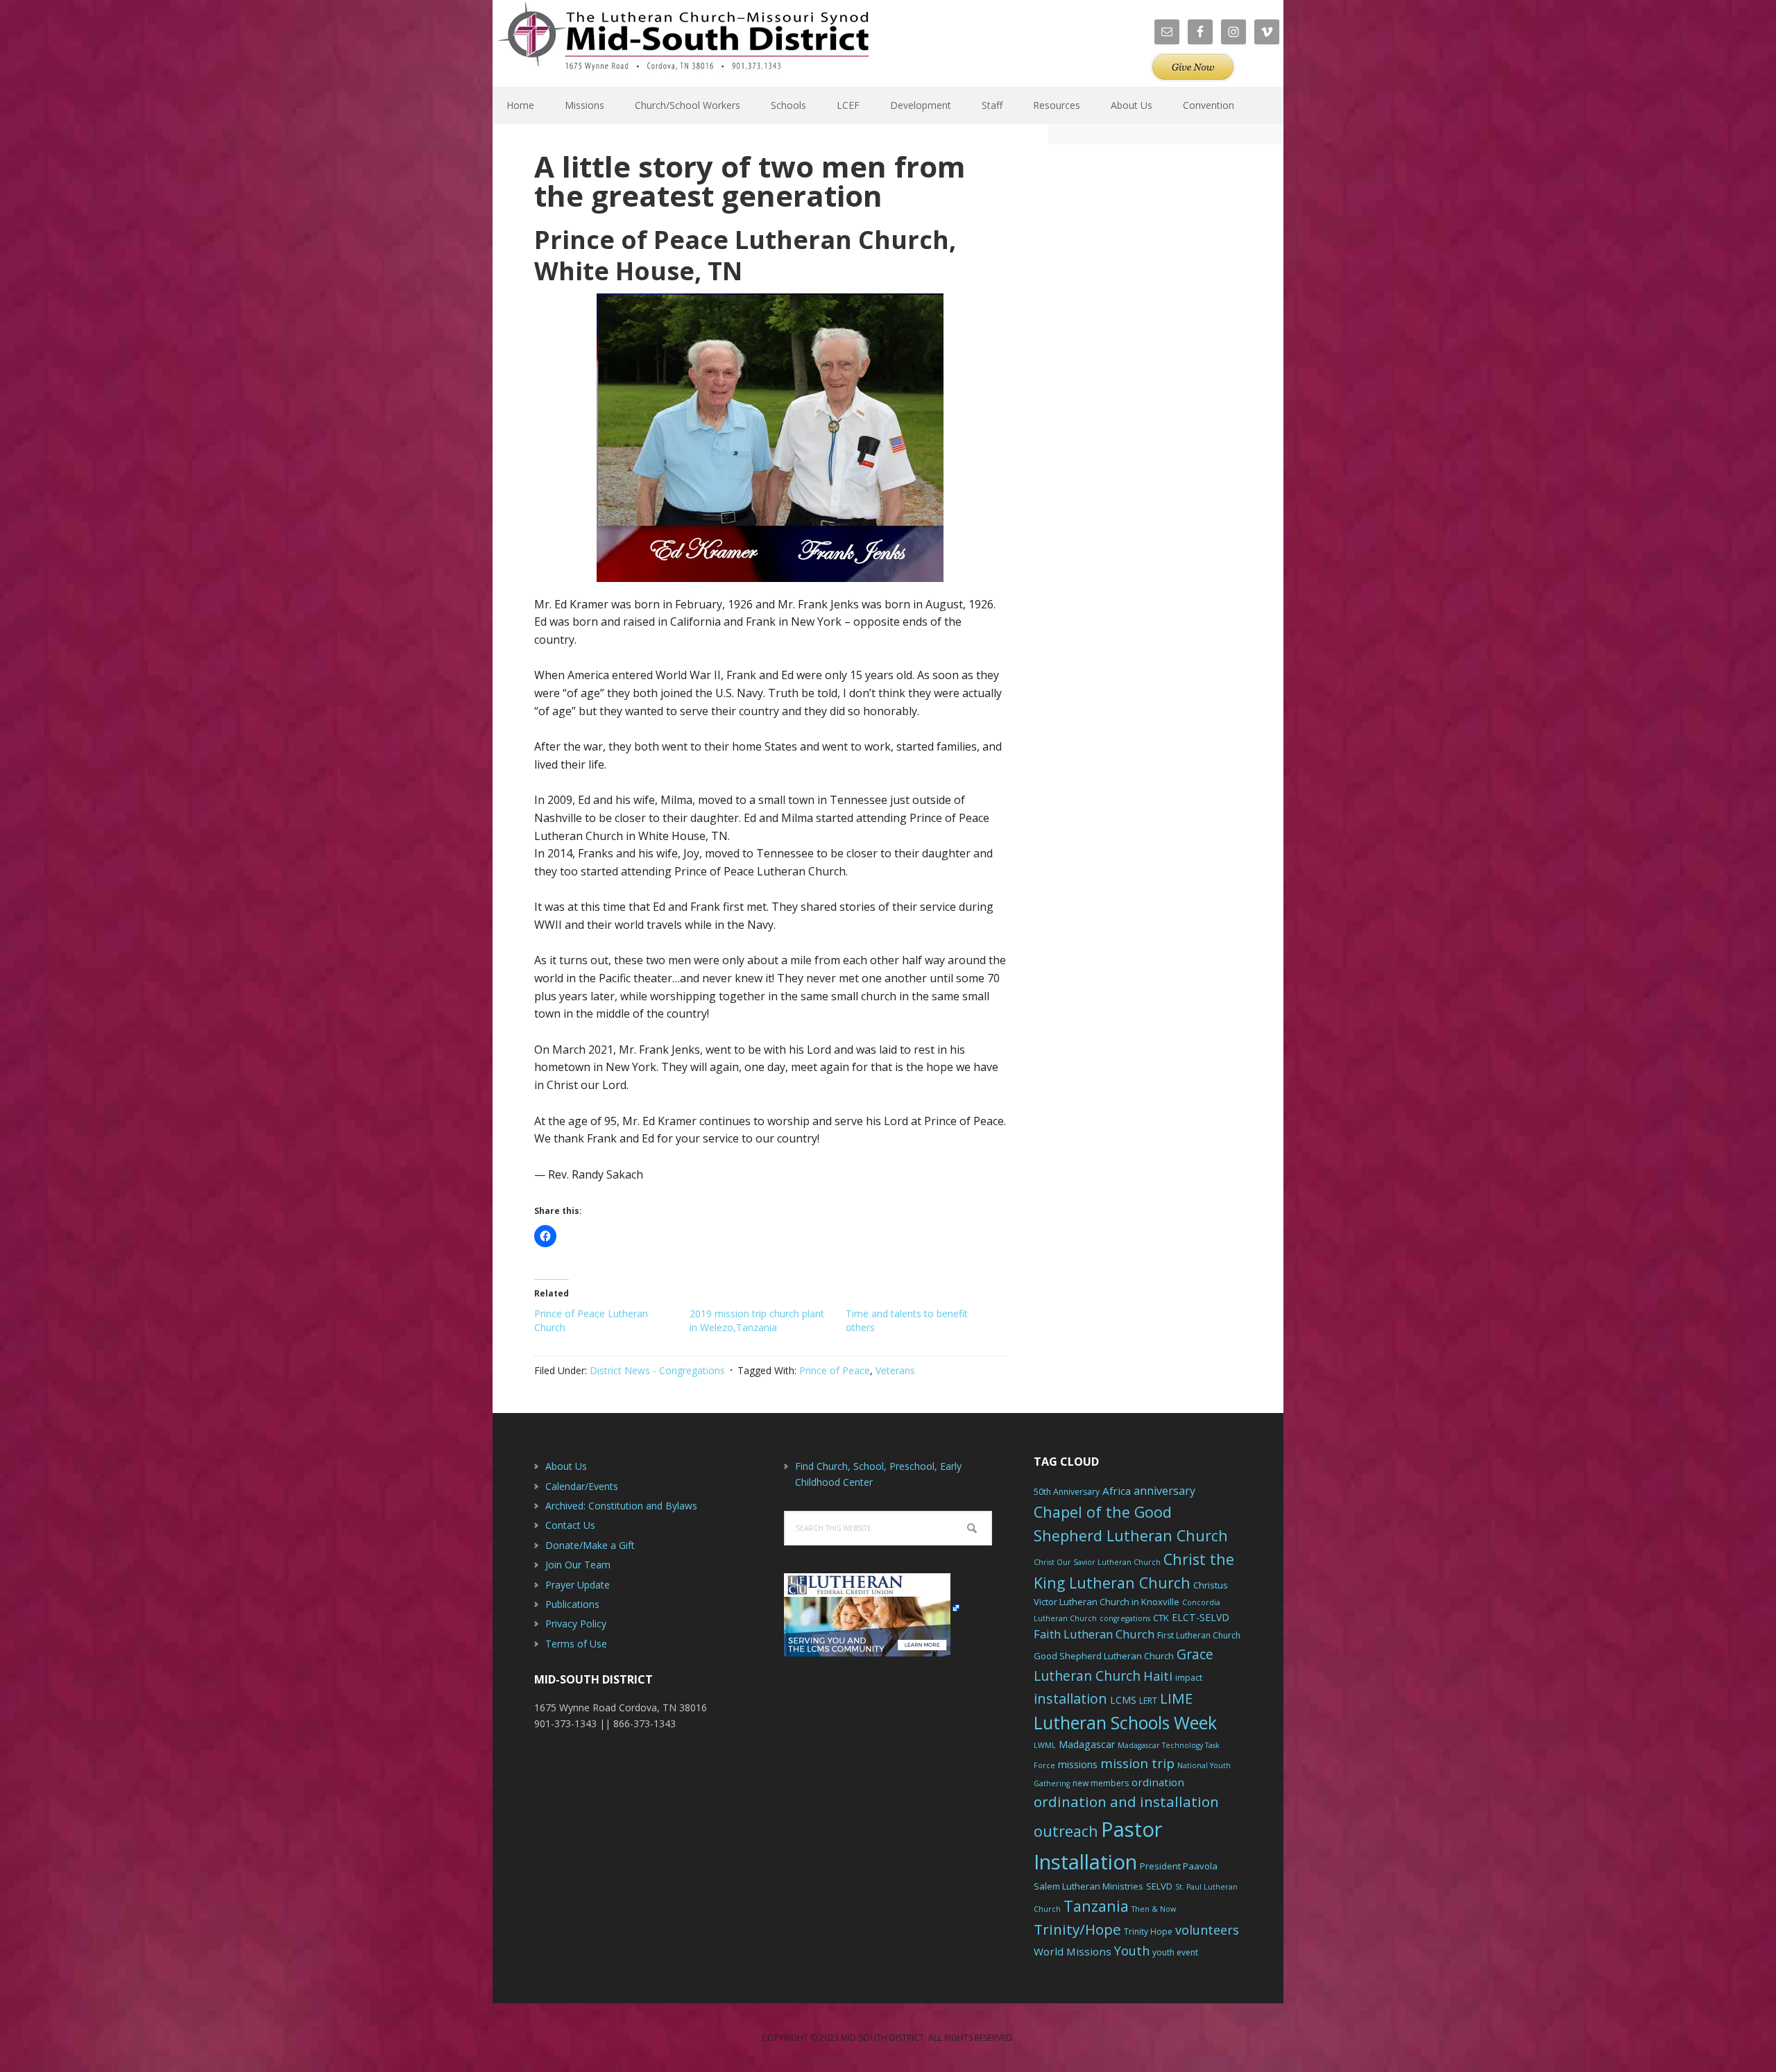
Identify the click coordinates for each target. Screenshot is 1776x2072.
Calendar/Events (582, 1486)
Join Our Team (578, 1565)
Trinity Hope (1148, 1932)
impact (1189, 1678)
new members (1101, 1783)
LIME (1176, 1698)
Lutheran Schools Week (1125, 1722)
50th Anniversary (1067, 1492)
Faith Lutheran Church (1094, 1634)
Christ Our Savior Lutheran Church (1097, 1562)
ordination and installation (1126, 1801)
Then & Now (1154, 1909)
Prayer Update (578, 1585)
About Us (566, 1466)
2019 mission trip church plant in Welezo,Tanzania (757, 1320)
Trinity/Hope (1077, 1929)
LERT (1148, 1701)
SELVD (1159, 1886)
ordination (1158, 1782)
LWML (1045, 1745)
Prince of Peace (835, 1370)
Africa (1117, 1491)
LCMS (1123, 1700)
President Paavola (1179, 1866)
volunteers (1207, 1930)
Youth (1132, 1951)
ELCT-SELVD (1201, 1617)
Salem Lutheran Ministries (1088, 1886)
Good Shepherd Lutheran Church (1104, 1656)
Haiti (1158, 1676)
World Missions (1073, 1951)
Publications (572, 1604)
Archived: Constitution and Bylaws (621, 1506)
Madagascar (1087, 1744)
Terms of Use (576, 1644)
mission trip (1137, 1763)
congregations (1125, 1618)
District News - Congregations (657, 1370)
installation (1070, 1698)
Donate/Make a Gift (590, 1545)
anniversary (1164, 1491)
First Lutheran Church (1199, 1635)
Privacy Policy (576, 1624)
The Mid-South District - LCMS (683, 43)
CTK (1161, 1618)
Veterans (895, 1370)
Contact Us (570, 1525)
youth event (1175, 1952)
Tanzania (1096, 1906)
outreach (1066, 1831)
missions (1078, 1764)
